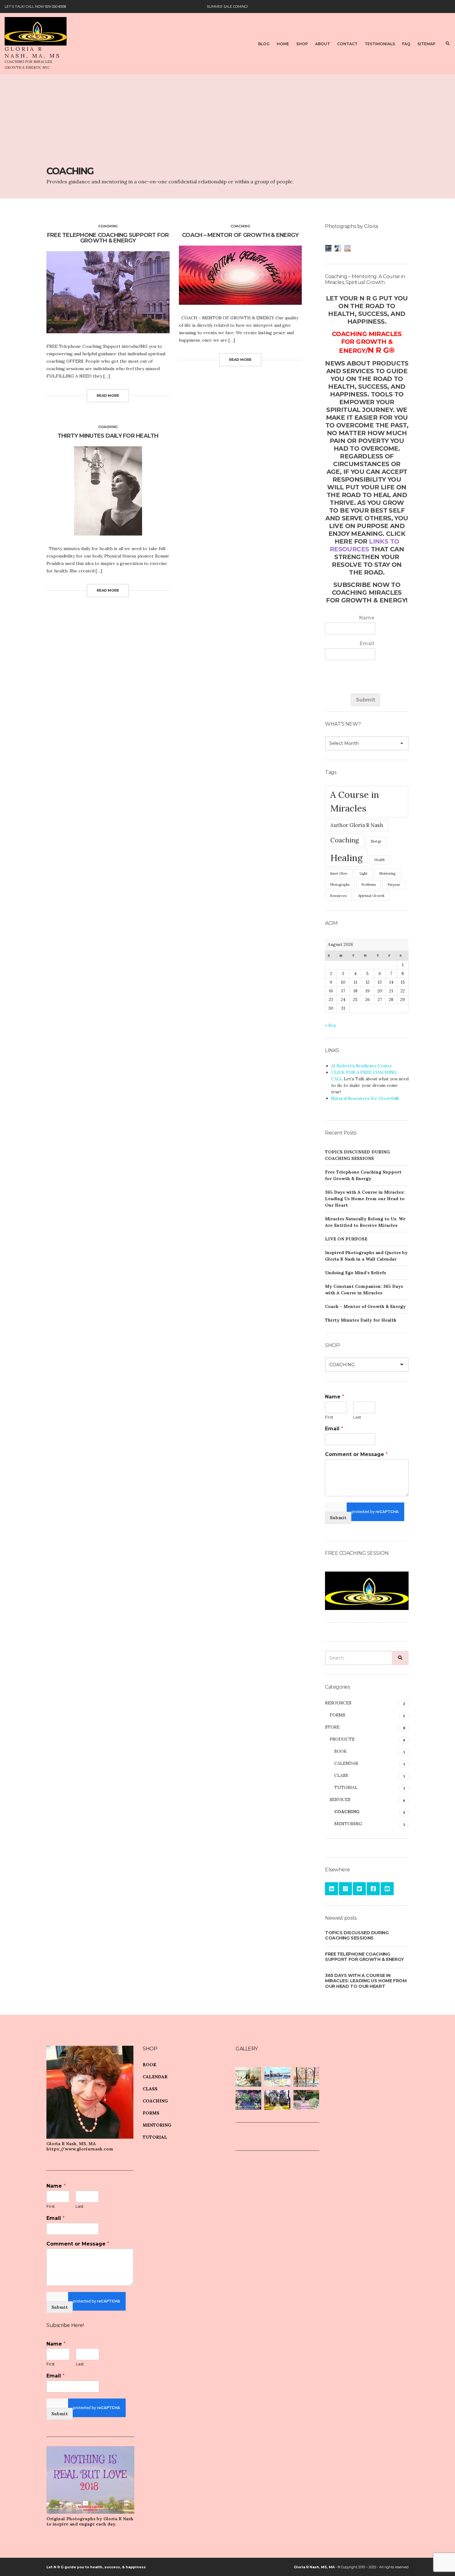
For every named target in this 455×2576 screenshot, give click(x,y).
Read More (108, 396)
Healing (346, 858)
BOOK (341, 1751)
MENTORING (348, 1824)
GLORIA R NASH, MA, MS (33, 52)
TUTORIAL (346, 1787)
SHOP (302, 44)
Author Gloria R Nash (357, 825)
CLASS (341, 1775)
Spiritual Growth (371, 896)
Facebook (373, 1889)
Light (364, 873)
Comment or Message (356, 1454)
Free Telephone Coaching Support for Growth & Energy (108, 238)
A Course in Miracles (355, 801)
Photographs (340, 885)
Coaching (344, 840)
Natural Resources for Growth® (365, 1098)
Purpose (394, 885)
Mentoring (387, 873)
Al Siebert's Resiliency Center (362, 1066)
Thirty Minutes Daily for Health (108, 436)
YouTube (387, 1889)
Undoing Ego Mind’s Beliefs (355, 1273)
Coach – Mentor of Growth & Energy (240, 235)
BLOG (264, 44)
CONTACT (347, 44)
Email (367, 643)
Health (380, 860)
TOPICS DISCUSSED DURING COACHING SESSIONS (357, 1935)
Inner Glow (339, 873)
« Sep (331, 1025)
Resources (338, 896)
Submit (366, 700)
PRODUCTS (342, 1739)
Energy (376, 841)
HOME (283, 44)
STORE (332, 1727)
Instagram (345, 1889)
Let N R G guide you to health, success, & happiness (96, 2567)
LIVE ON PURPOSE (346, 1239)
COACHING (108, 226)
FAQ (406, 44)
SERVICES (340, 1800)
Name (367, 618)
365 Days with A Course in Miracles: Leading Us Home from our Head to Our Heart (365, 1199)
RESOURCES (338, 1703)
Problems (369, 885)
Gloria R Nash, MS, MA (314, 2567)
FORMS (337, 1715)
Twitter (359, 1889)
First (329, 1417)
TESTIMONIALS (380, 44)
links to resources (364, 545)
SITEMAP (427, 44)
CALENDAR (346, 1763)
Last (357, 1417)
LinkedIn (331, 1889)
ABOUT (323, 44)
